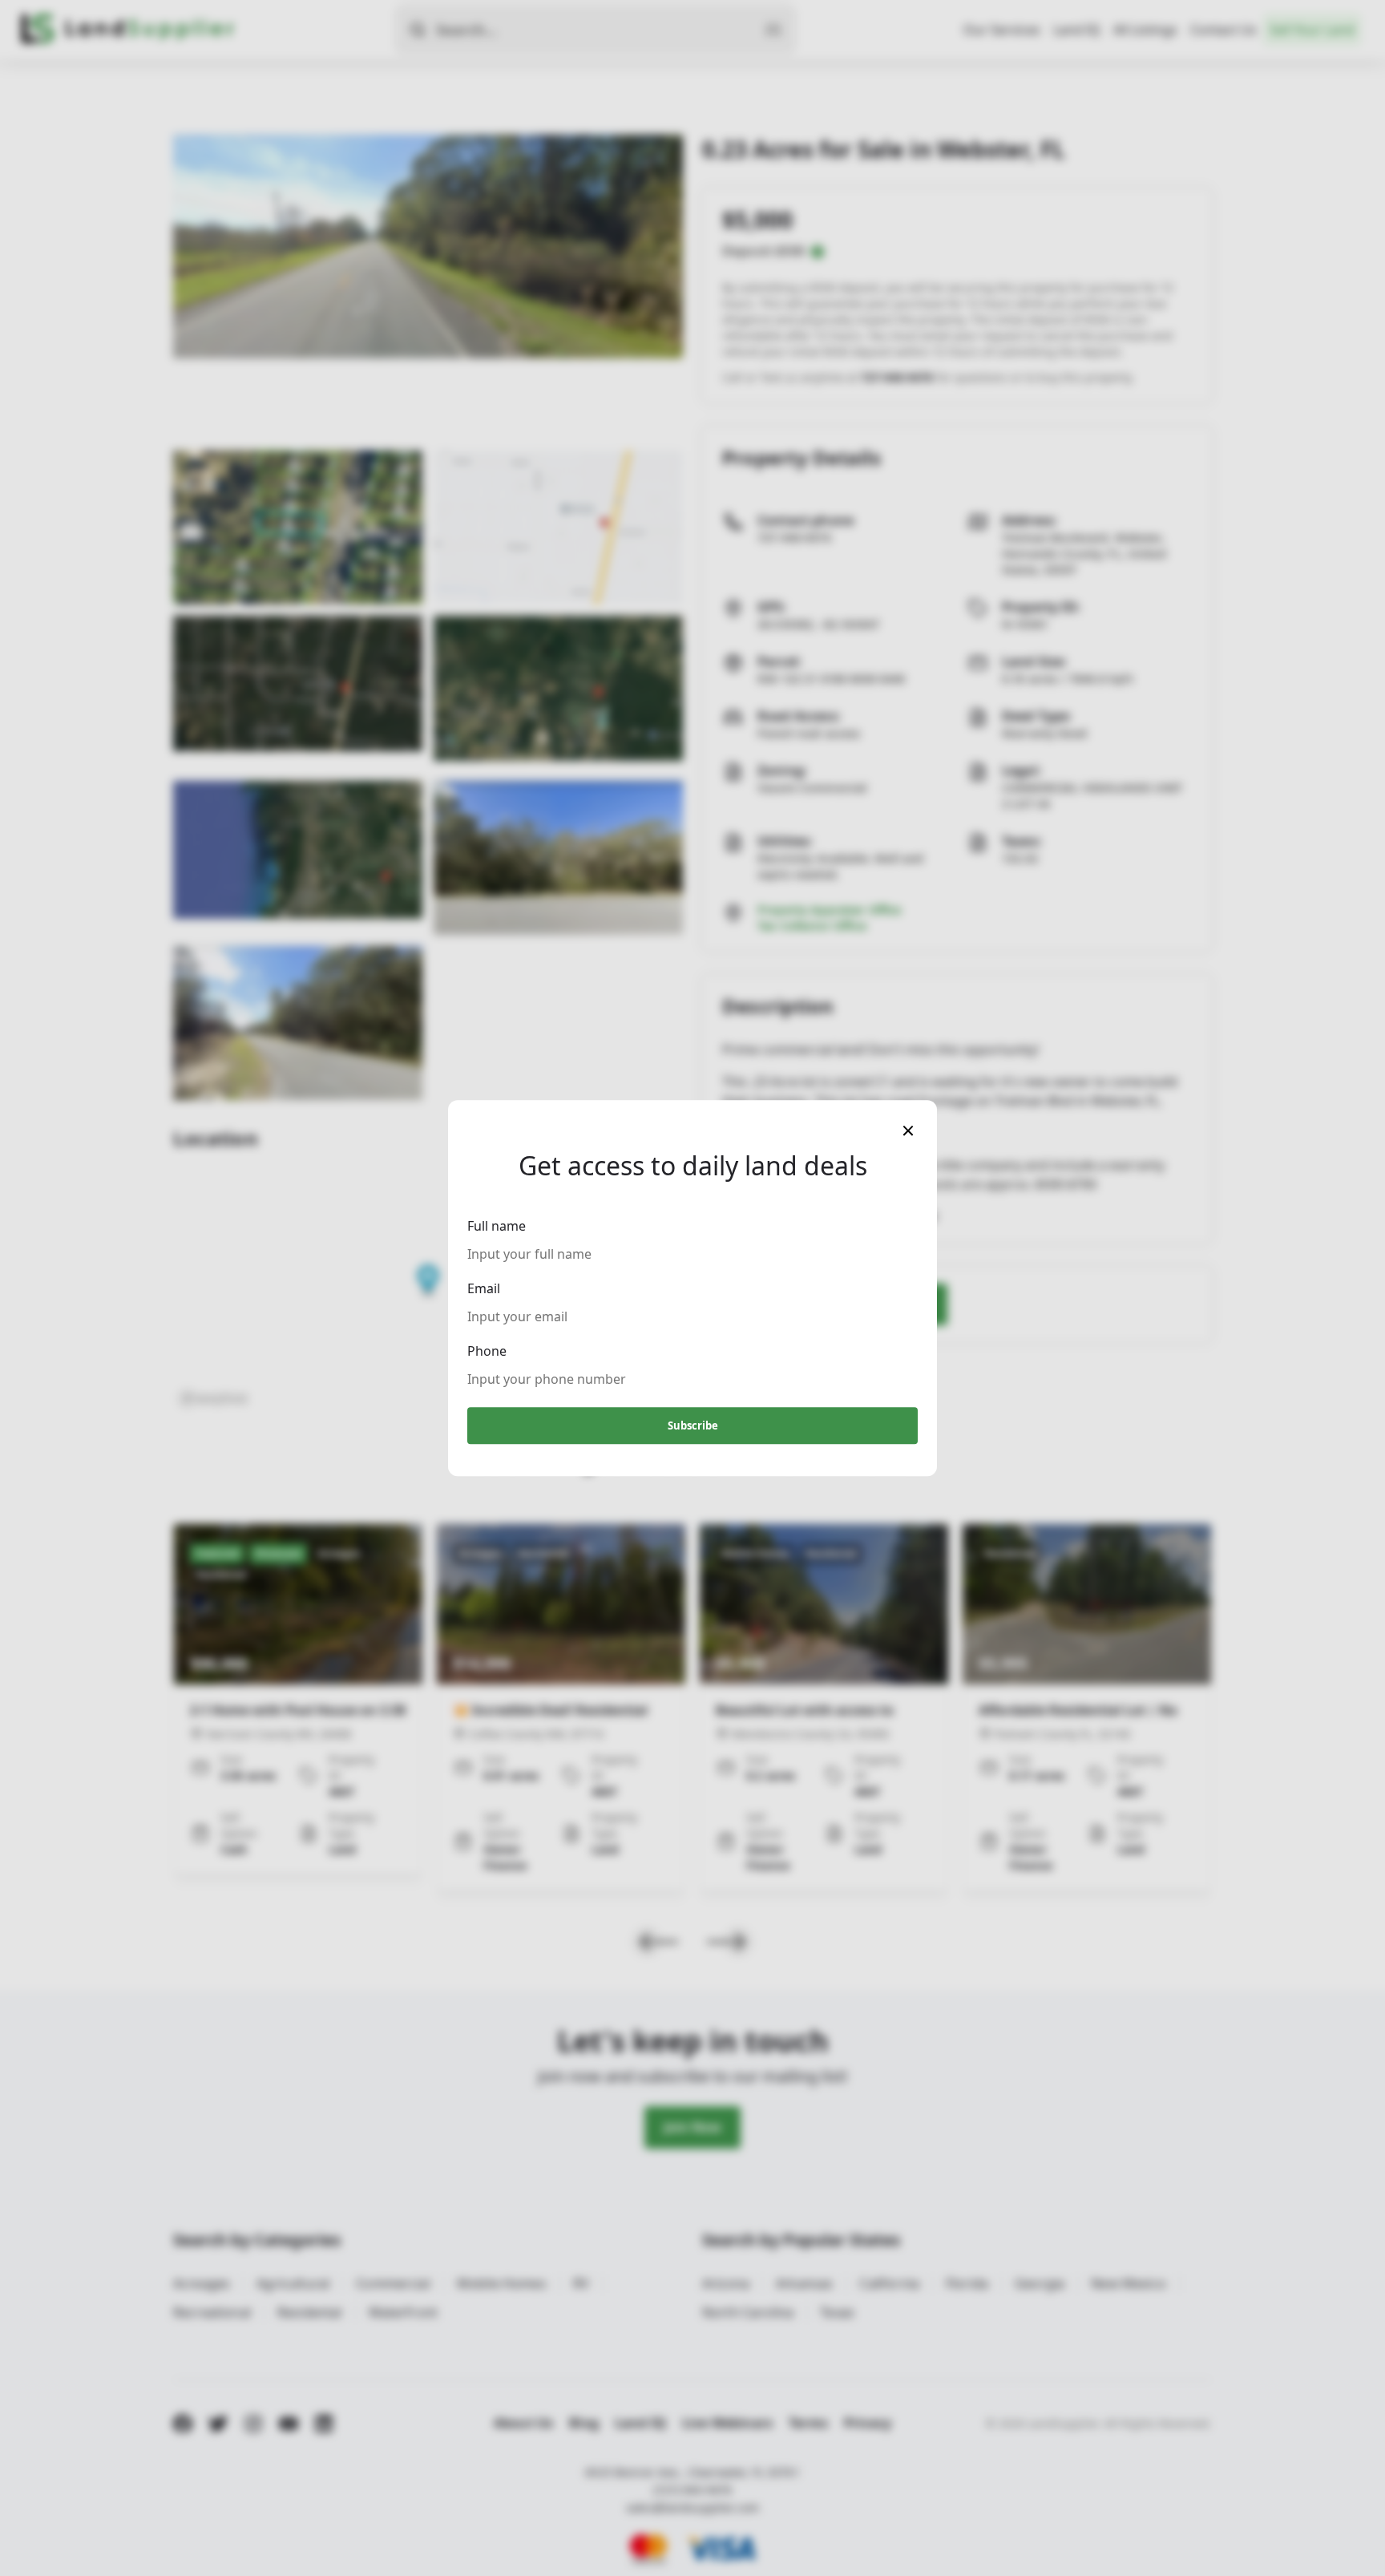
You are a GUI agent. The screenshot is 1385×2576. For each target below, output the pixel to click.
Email (484, 1288)
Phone (487, 1351)
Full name (497, 1226)
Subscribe (693, 1425)
